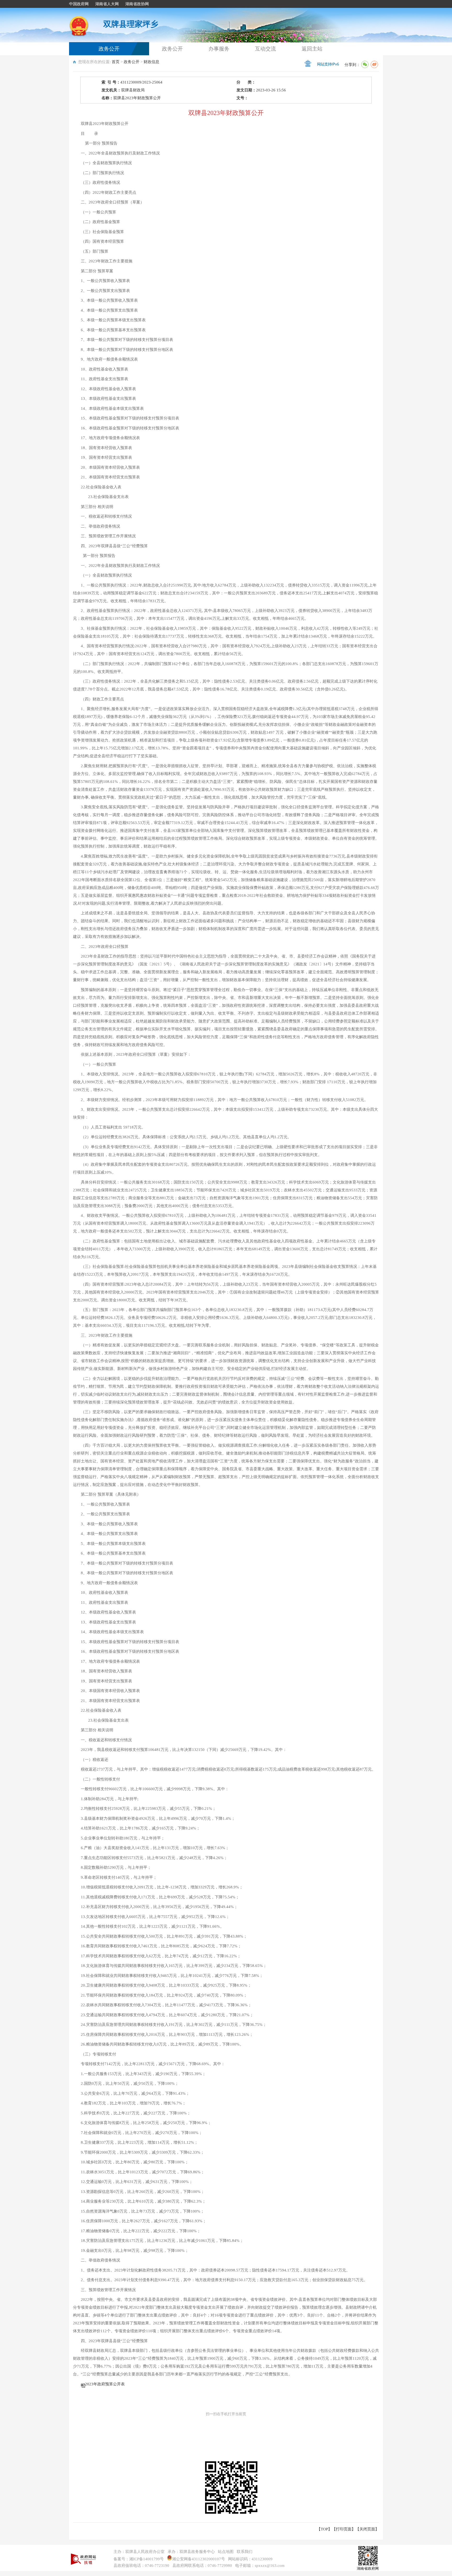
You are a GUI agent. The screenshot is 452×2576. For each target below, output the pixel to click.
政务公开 (109, 49)
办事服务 (219, 49)
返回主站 (312, 49)
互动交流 (265, 49)
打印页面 (344, 2529)
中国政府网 (79, 4)
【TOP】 (324, 2529)
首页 (116, 62)
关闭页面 (367, 2529)
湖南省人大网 (107, 4)
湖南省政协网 (137, 4)
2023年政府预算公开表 (105, 2384)
